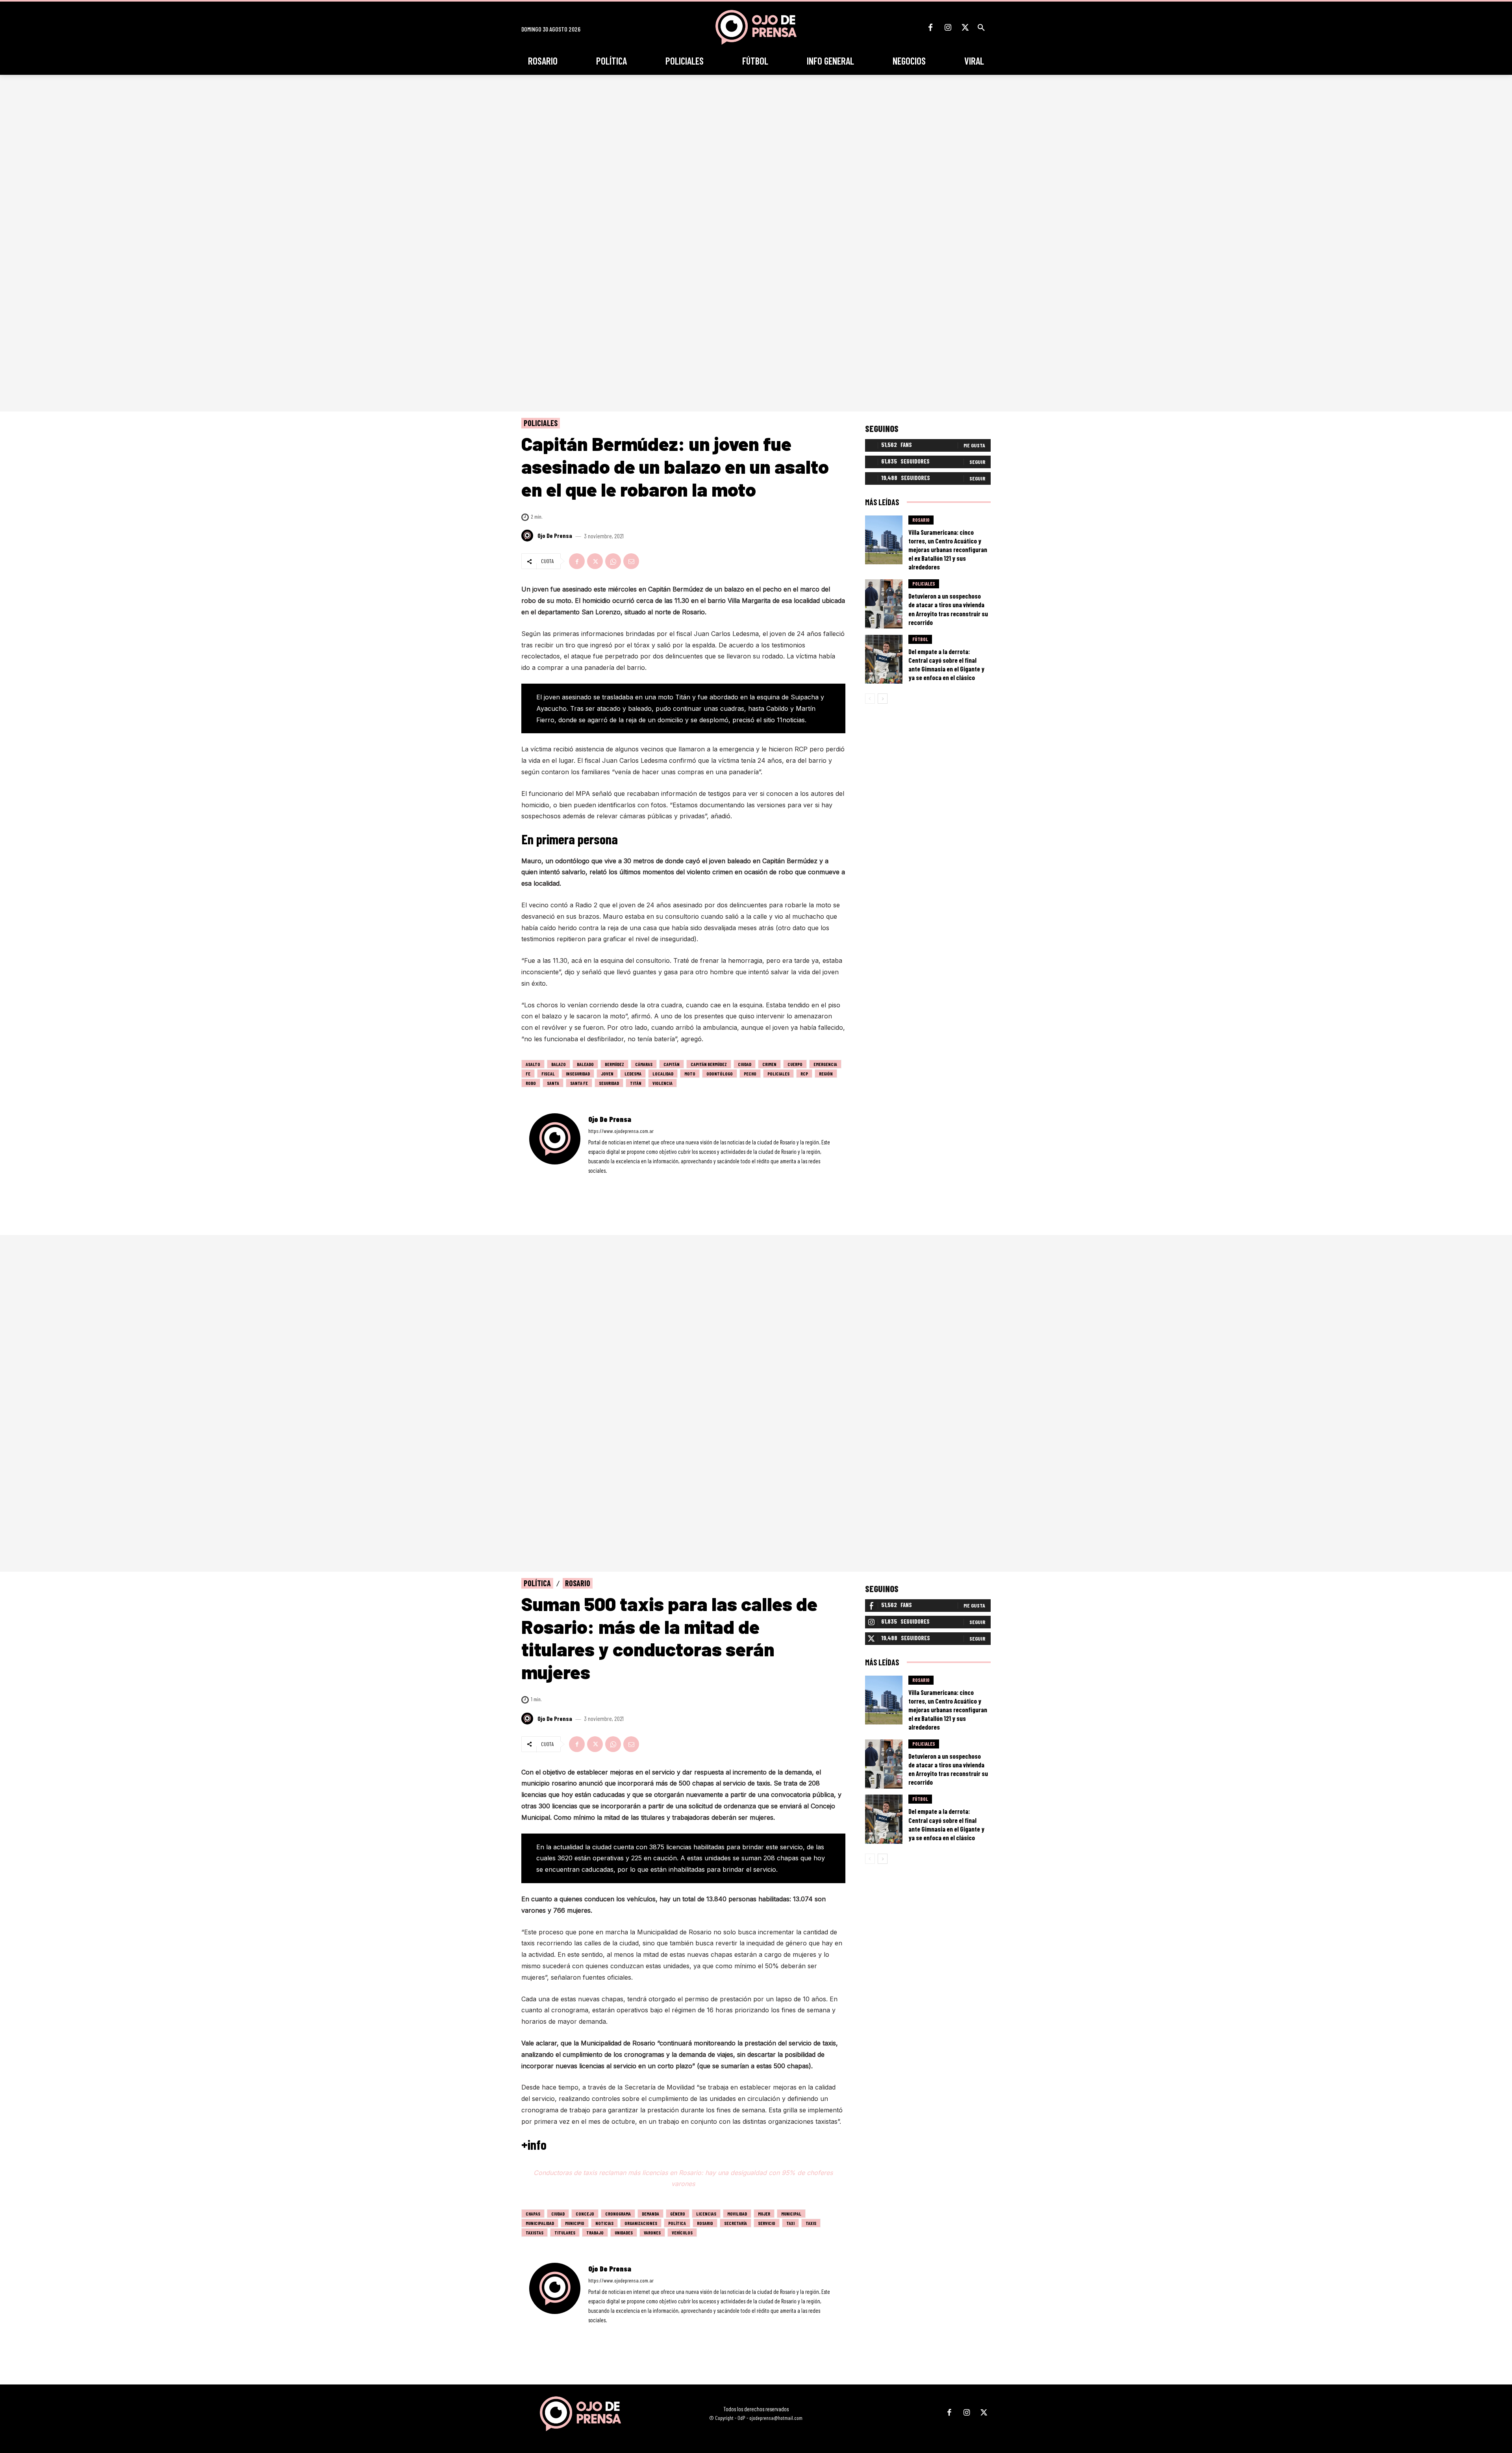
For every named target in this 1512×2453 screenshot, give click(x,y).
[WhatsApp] (613, 561)
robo (531, 1083)
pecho (750, 1074)
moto (690, 1074)
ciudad (745, 1064)
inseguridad (578, 1074)
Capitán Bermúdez (709, 1064)
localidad (663, 1074)
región (826, 1074)
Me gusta (974, 445)
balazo (559, 1064)
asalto (533, 1064)
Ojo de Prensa (555, 536)
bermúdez (614, 1064)
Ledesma (633, 1074)
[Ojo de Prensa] (528, 536)
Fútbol (920, 639)
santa (553, 1083)
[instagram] (601, 1182)
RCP (804, 1074)
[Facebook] (930, 28)
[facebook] (591, 1182)
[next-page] (883, 699)
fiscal (548, 1074)
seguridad (609, 1083)
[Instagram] (948, 28)
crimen (769, 1064)
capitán (672, 1064)
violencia (662, 1083)
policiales (778, 1074)
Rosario (921, 520)
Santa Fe (579, 1083)
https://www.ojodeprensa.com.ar (621, 1131)
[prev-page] (870, 699)
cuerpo (795, 1064)
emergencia (825, 1064)
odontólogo (720, 1074)
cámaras (644, 1064)
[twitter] (612, 1182)
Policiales (541, 423)
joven (607, 1074)
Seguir (977, 462)
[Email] (631, 561)
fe (528, 1074)
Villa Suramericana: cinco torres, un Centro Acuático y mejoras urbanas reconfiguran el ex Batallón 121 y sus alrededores (948, 549)
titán (636, 1083)
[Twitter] (965, 28)
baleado (585, 1064)
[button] (981, 28)
